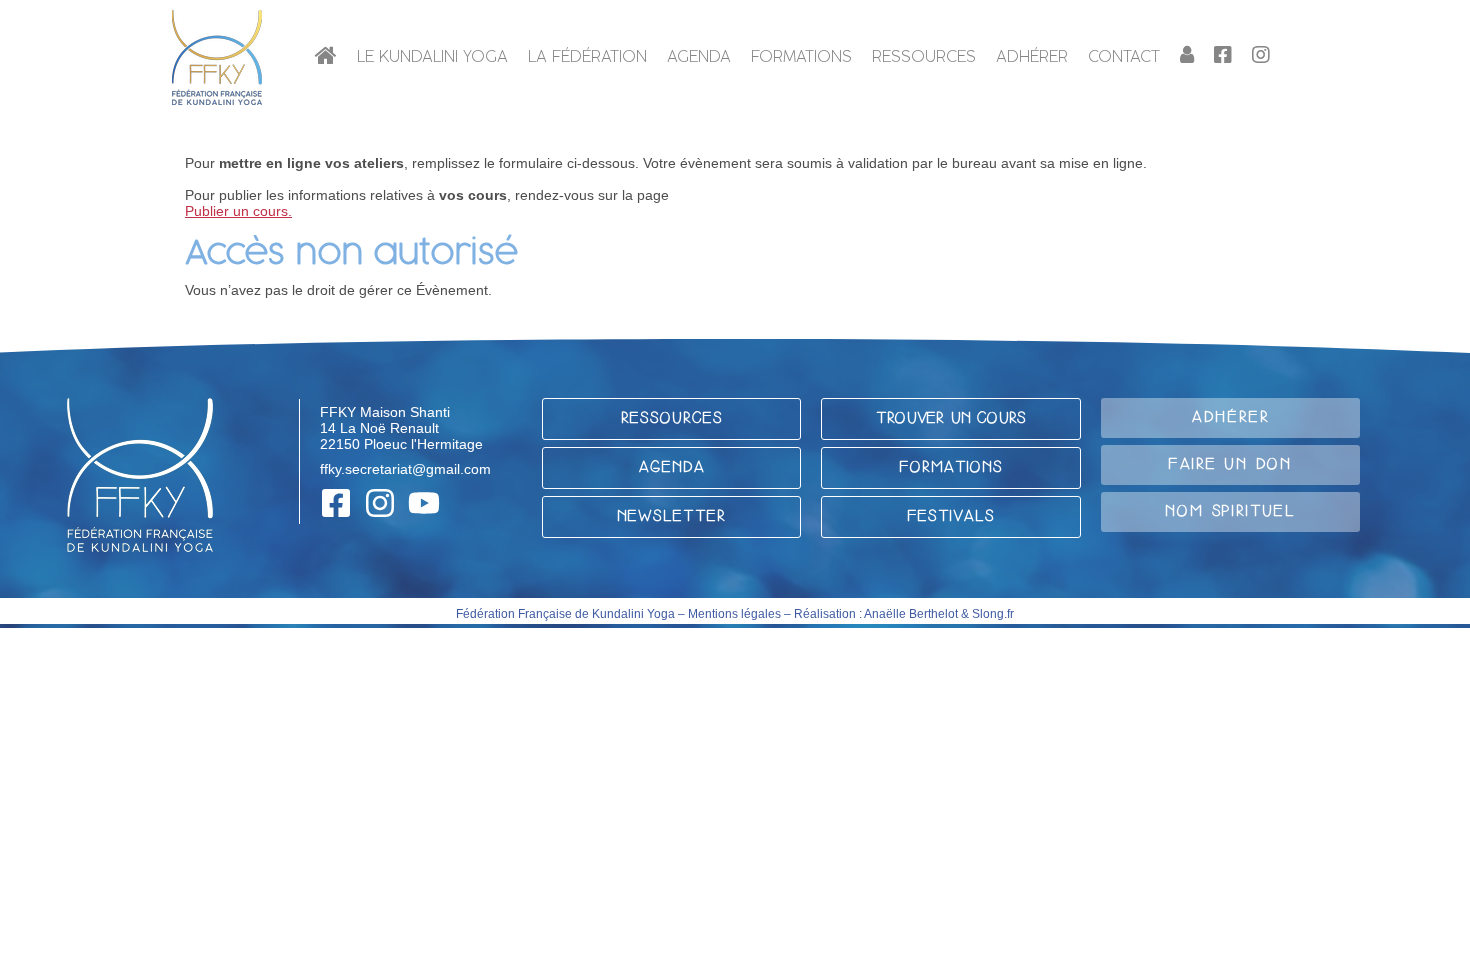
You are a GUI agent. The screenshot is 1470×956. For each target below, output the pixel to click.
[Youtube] (424, 503)
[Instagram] (380, 503)
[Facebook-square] (336, 503)
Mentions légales (734, 614)
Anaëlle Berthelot (911, 614)
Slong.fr (993, 614)
